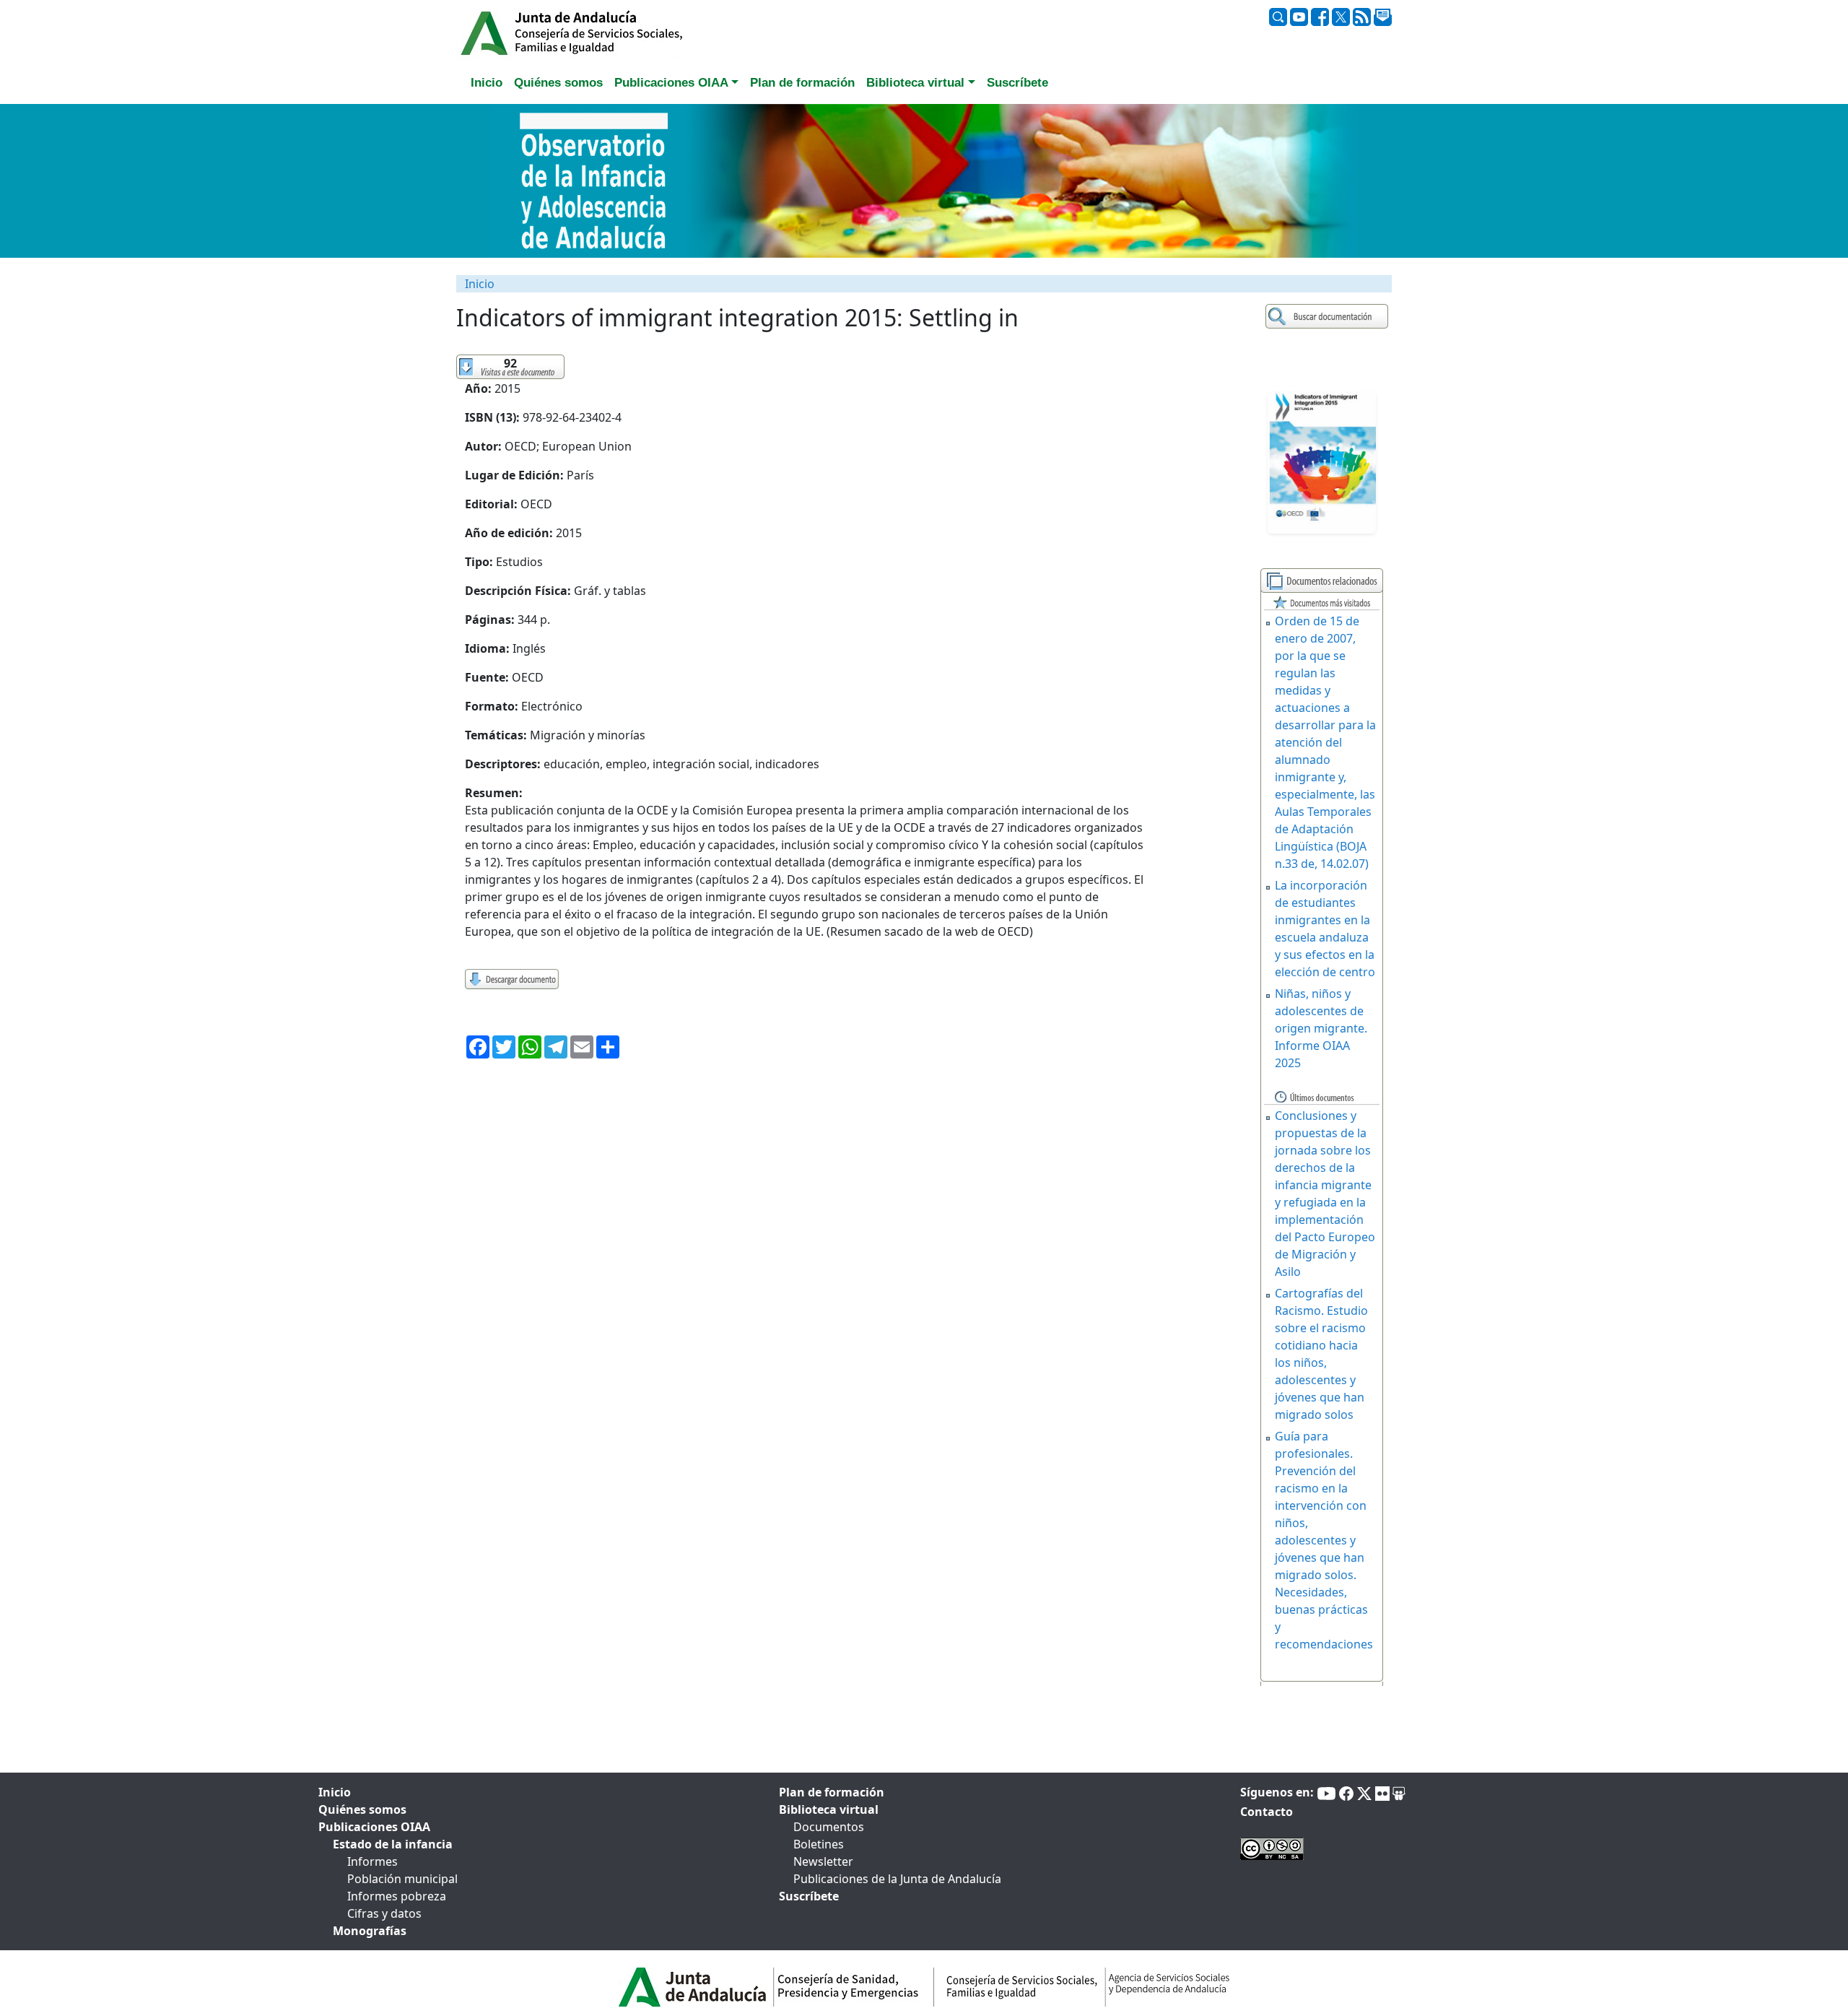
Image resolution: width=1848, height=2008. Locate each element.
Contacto (1267, 1812)
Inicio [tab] (487, 83)
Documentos (829, 1827)
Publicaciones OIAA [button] (671, 83)
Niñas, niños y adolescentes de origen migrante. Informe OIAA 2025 (1321, 1028)
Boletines (819, 1844)
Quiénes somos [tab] (558, 83)
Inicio (480, 284)
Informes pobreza (397, 1896)
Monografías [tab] (370, 1931)
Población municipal (402, 1879)
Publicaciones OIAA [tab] (374, 1827)
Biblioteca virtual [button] (915, 83)
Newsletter (823, 1861)
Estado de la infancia (393, 1844)
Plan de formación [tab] (802, 83)
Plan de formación (832, 1792)
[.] (1329, 317)
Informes (372, 1861)
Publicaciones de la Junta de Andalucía (897, 1879)
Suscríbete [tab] (1017, 83)
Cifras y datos (384, 1913)
